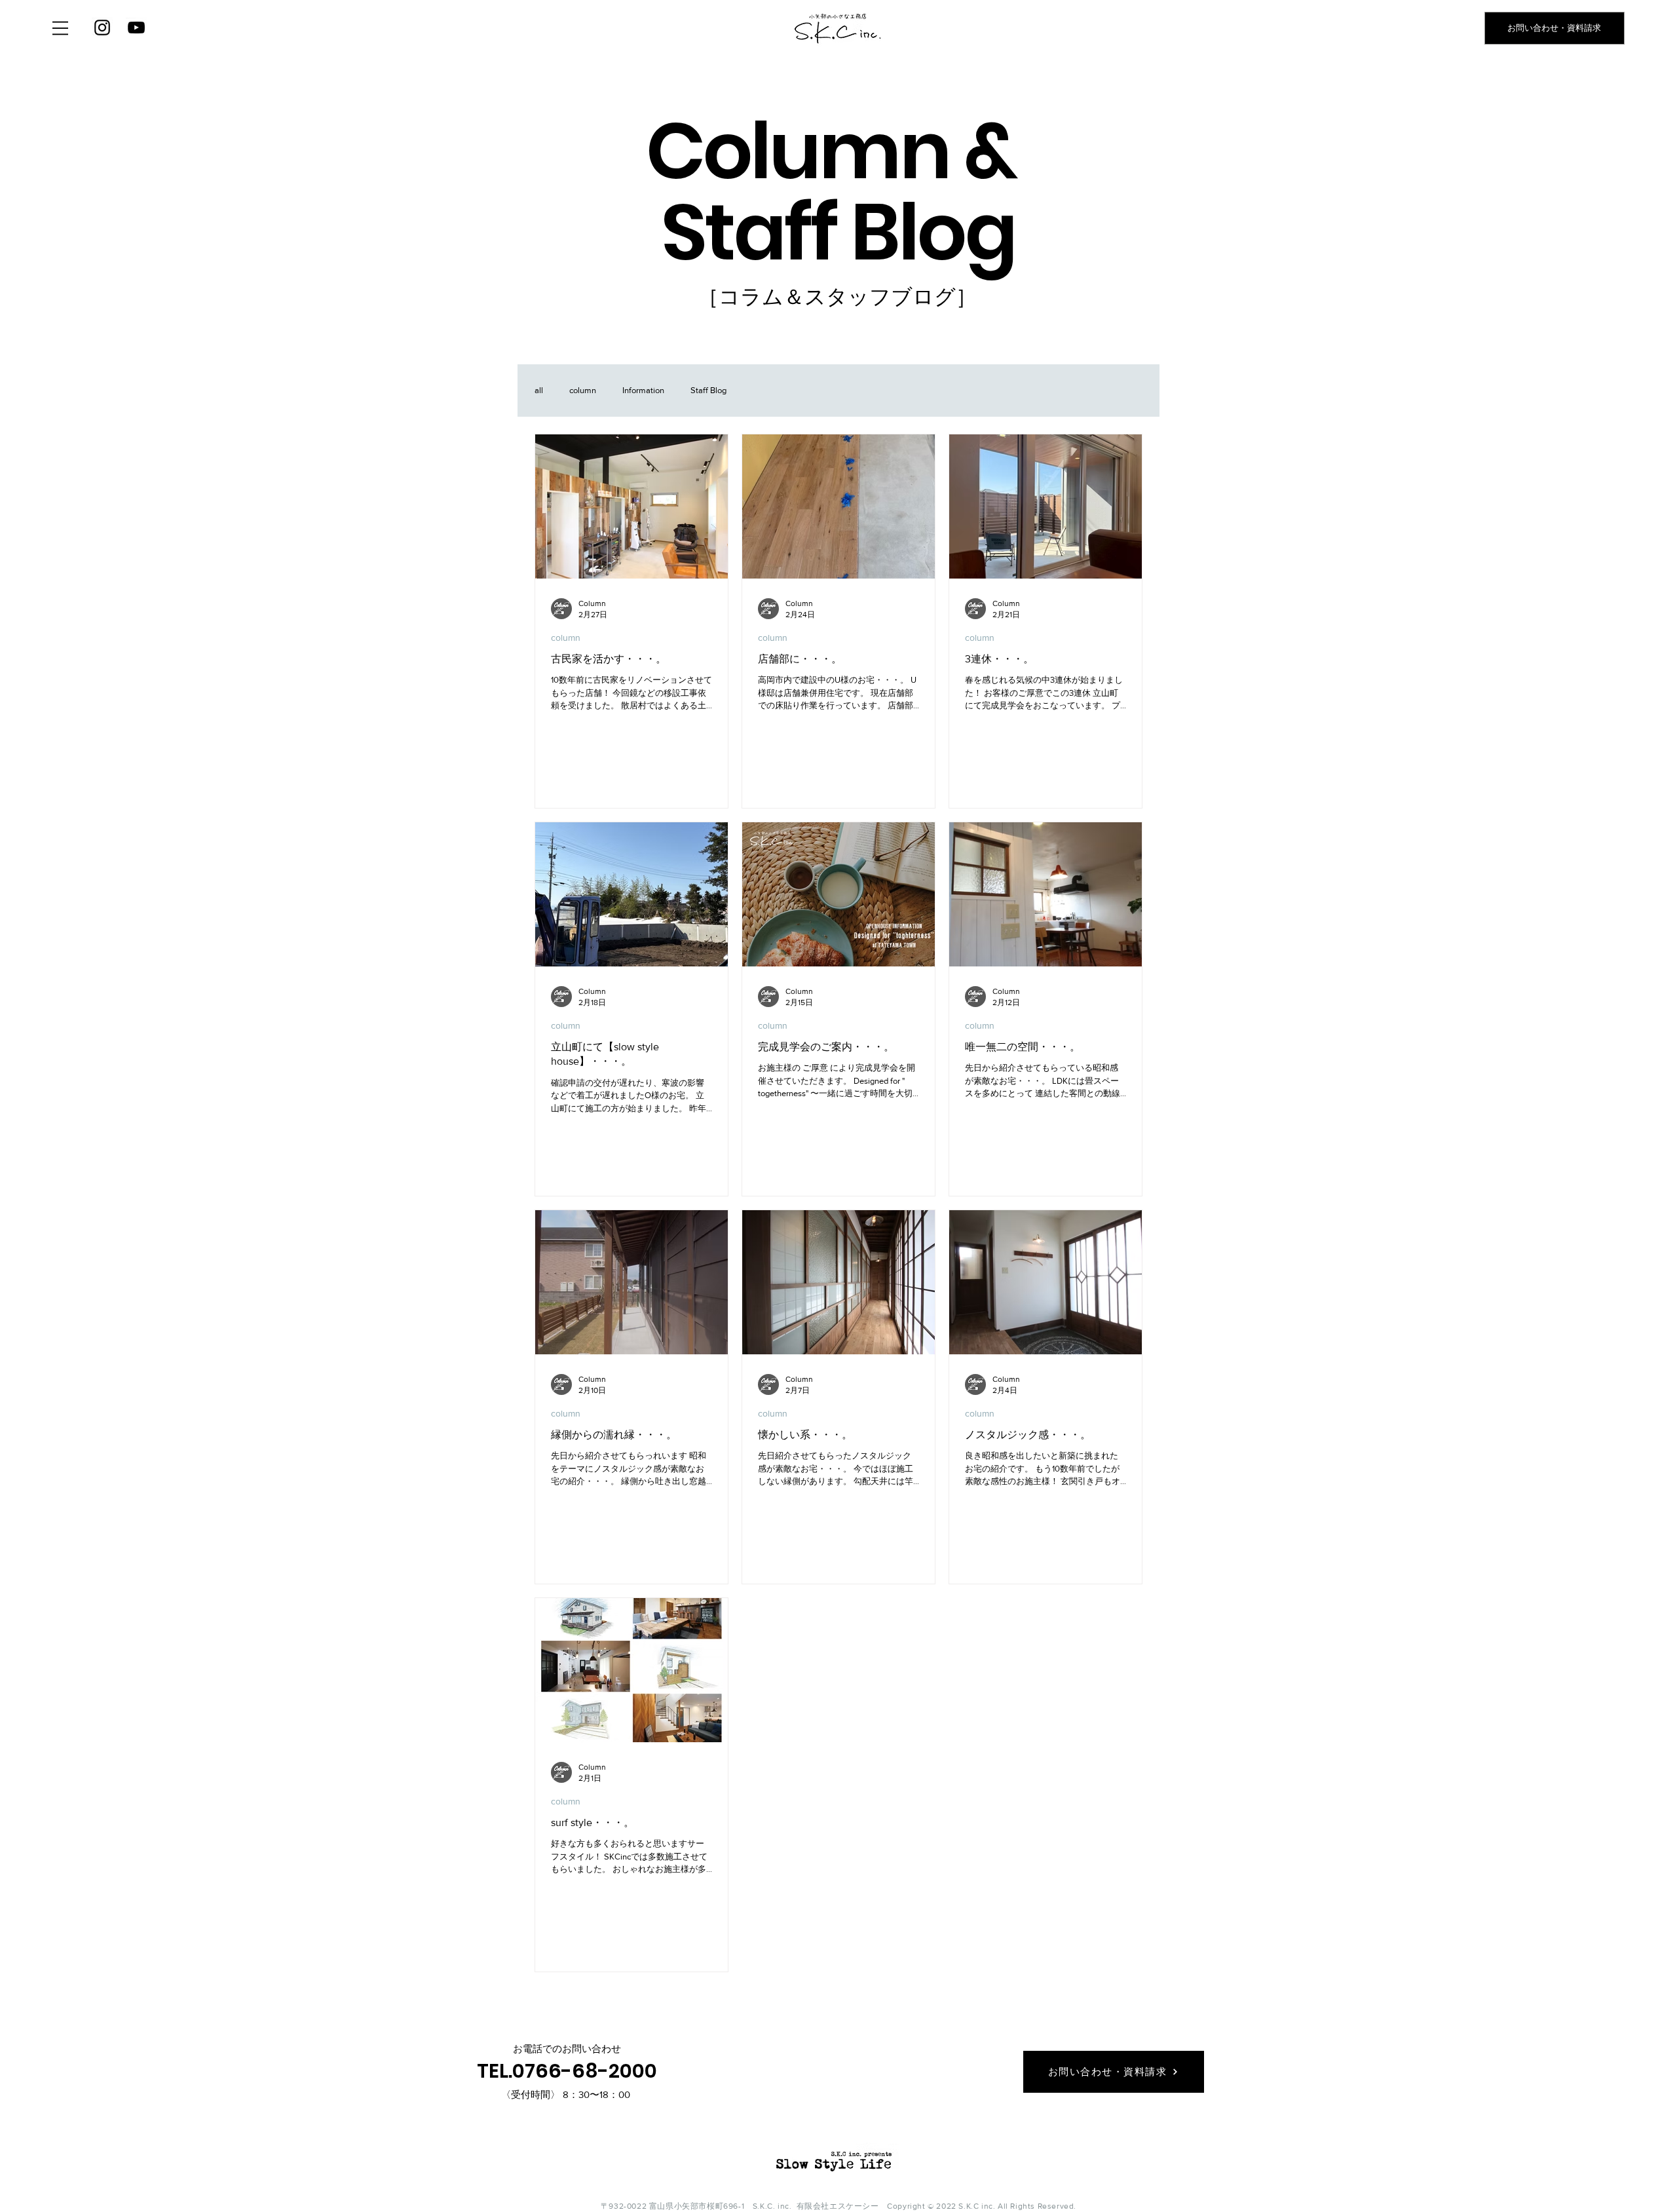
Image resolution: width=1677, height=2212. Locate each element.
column (583, 390)
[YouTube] (136, 28)
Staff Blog (708, 390)
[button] (60, 28)
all (539, 390)
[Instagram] (102, 28)
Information (643, 390)
